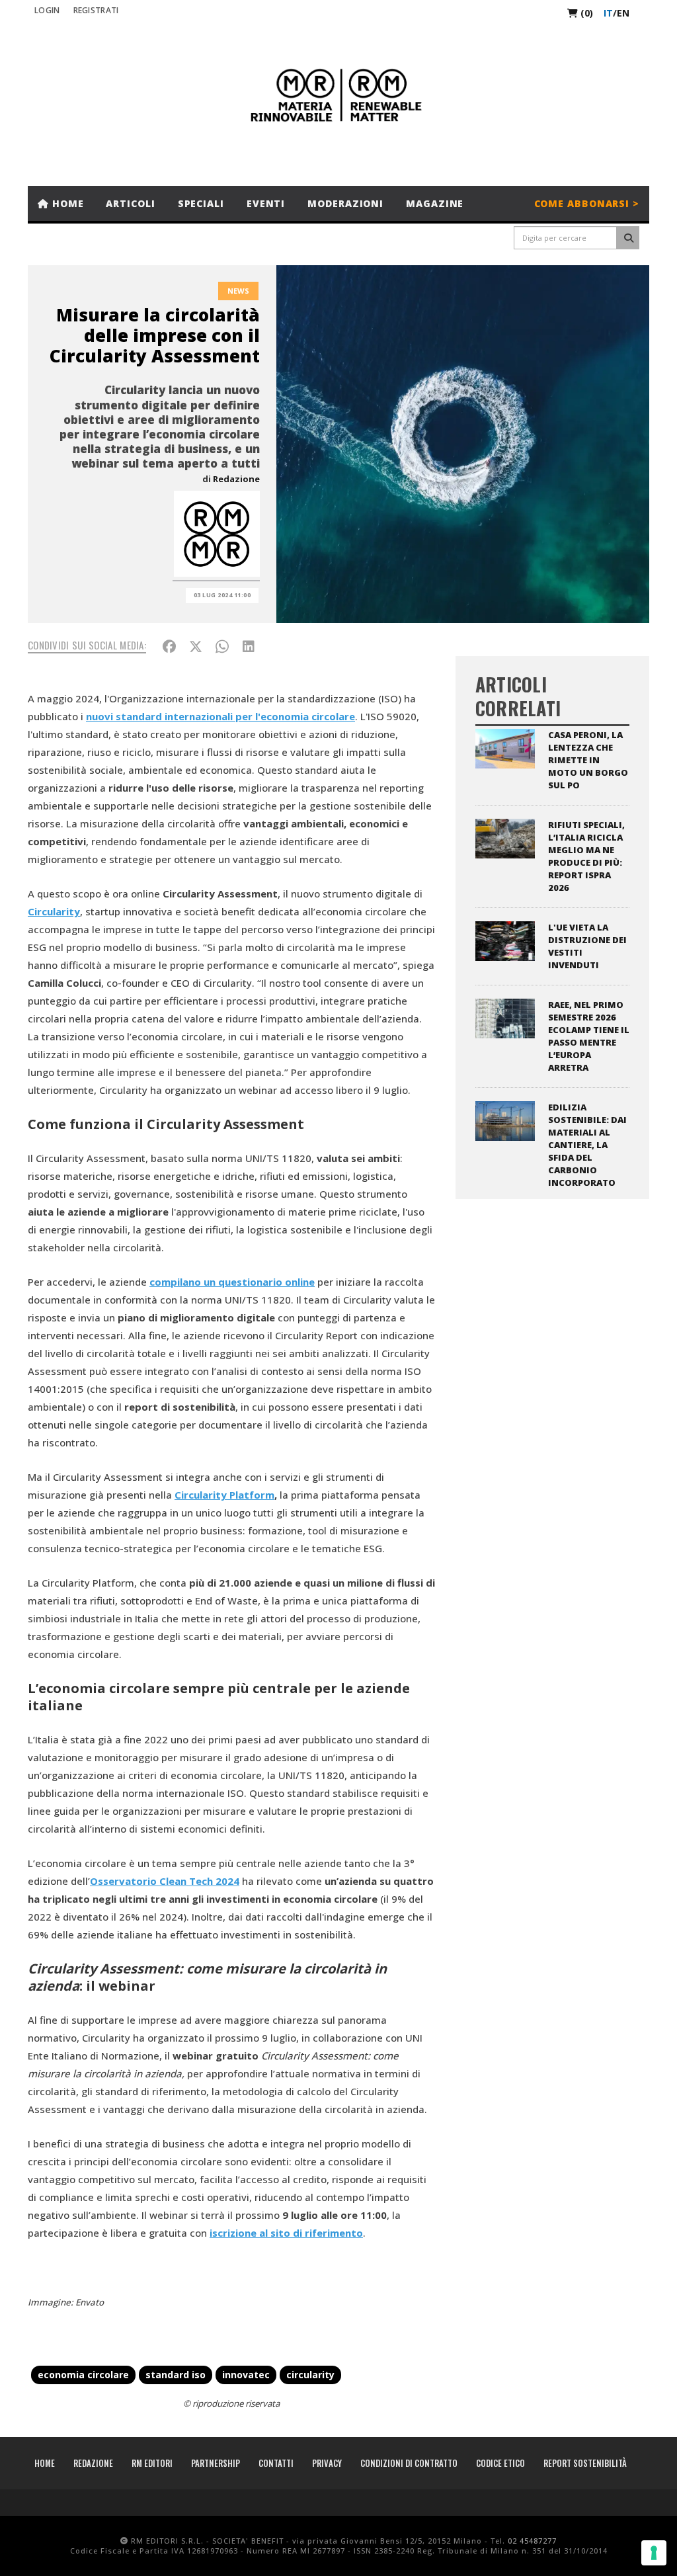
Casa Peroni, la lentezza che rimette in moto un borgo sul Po (588, 760)
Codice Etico (500, 2463)
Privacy (327, 2463)
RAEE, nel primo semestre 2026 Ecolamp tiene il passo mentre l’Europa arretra (589, 1036)
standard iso (176, 2375)
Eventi (266, 203)
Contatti (276, 2463)
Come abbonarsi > (587, 203)
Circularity (54, 911)
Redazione (236, 479)
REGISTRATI (96, 10)
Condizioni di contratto (409, 2463)
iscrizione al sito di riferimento (286, 2233)
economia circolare (83, 2375)
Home (66, 203)
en (623, 13)
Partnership (216, 2463)
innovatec (246, 2375)
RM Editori (152, 2463)
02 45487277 (532, 2541)
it (608, 13)
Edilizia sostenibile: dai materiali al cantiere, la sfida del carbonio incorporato (587, 1145)
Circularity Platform (224, 1495)
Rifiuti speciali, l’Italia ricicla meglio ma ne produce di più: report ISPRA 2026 (586, 856)
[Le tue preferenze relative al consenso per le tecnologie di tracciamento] (654, 2553)
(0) (585, 13)
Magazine (435, 203)
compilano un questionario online (232, 1282)
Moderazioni (345, 203)
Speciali (201, 203)
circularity (310, 2375)
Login (47, 10)
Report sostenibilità (585, 2463)
